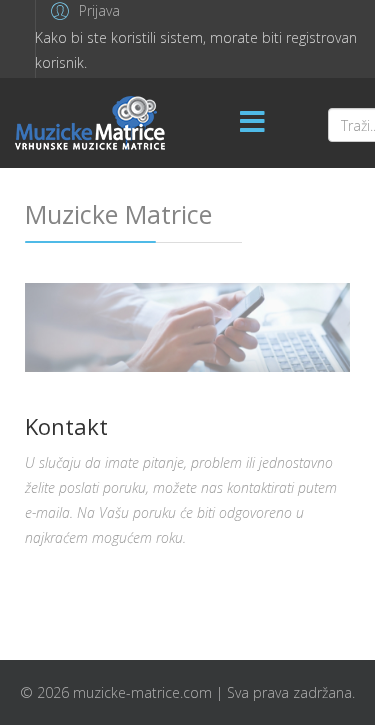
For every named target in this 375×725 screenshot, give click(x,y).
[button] (82, 10)
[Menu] (253, 123)
